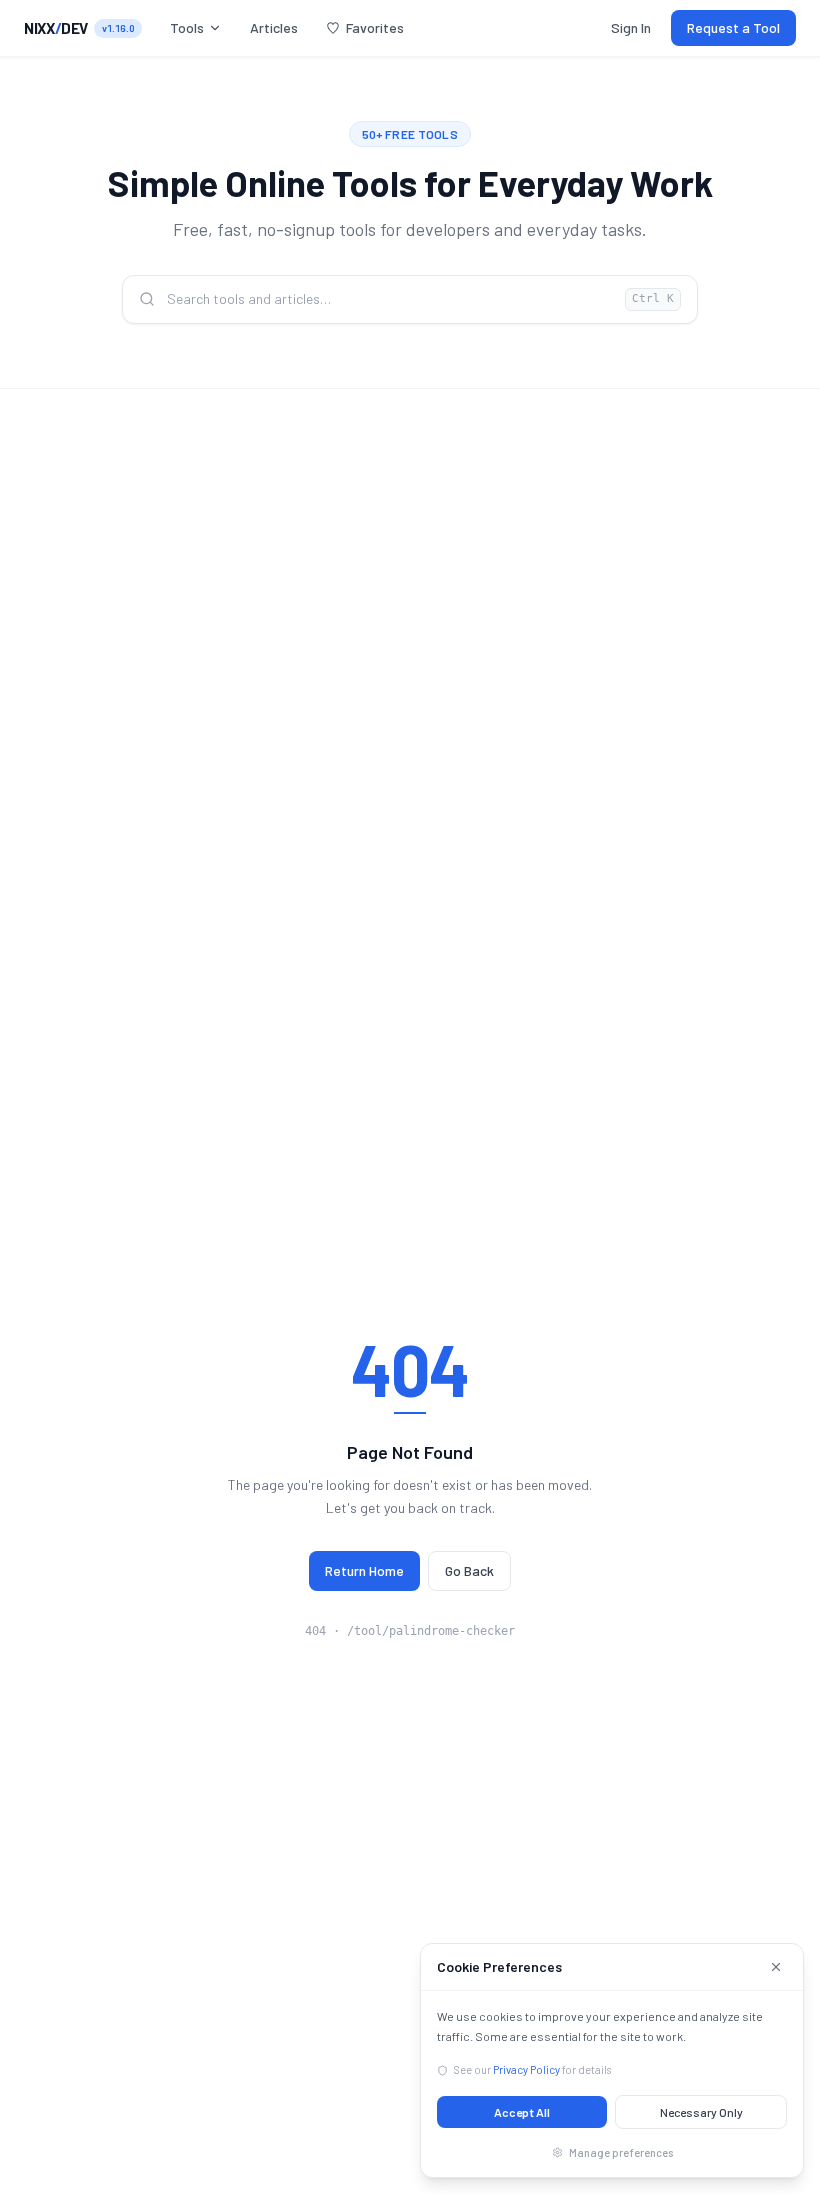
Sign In (631, 27)
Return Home (364, 1570)
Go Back (469, 1570)
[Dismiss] (776, 1967)
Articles (274, 27)
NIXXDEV (56, 28)
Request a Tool (733, 27)
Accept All (522, 2112)
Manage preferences (621, 2152)
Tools (187, 27)
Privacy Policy (526, 2069)
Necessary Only (701, 2112)
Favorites (375, 27)
